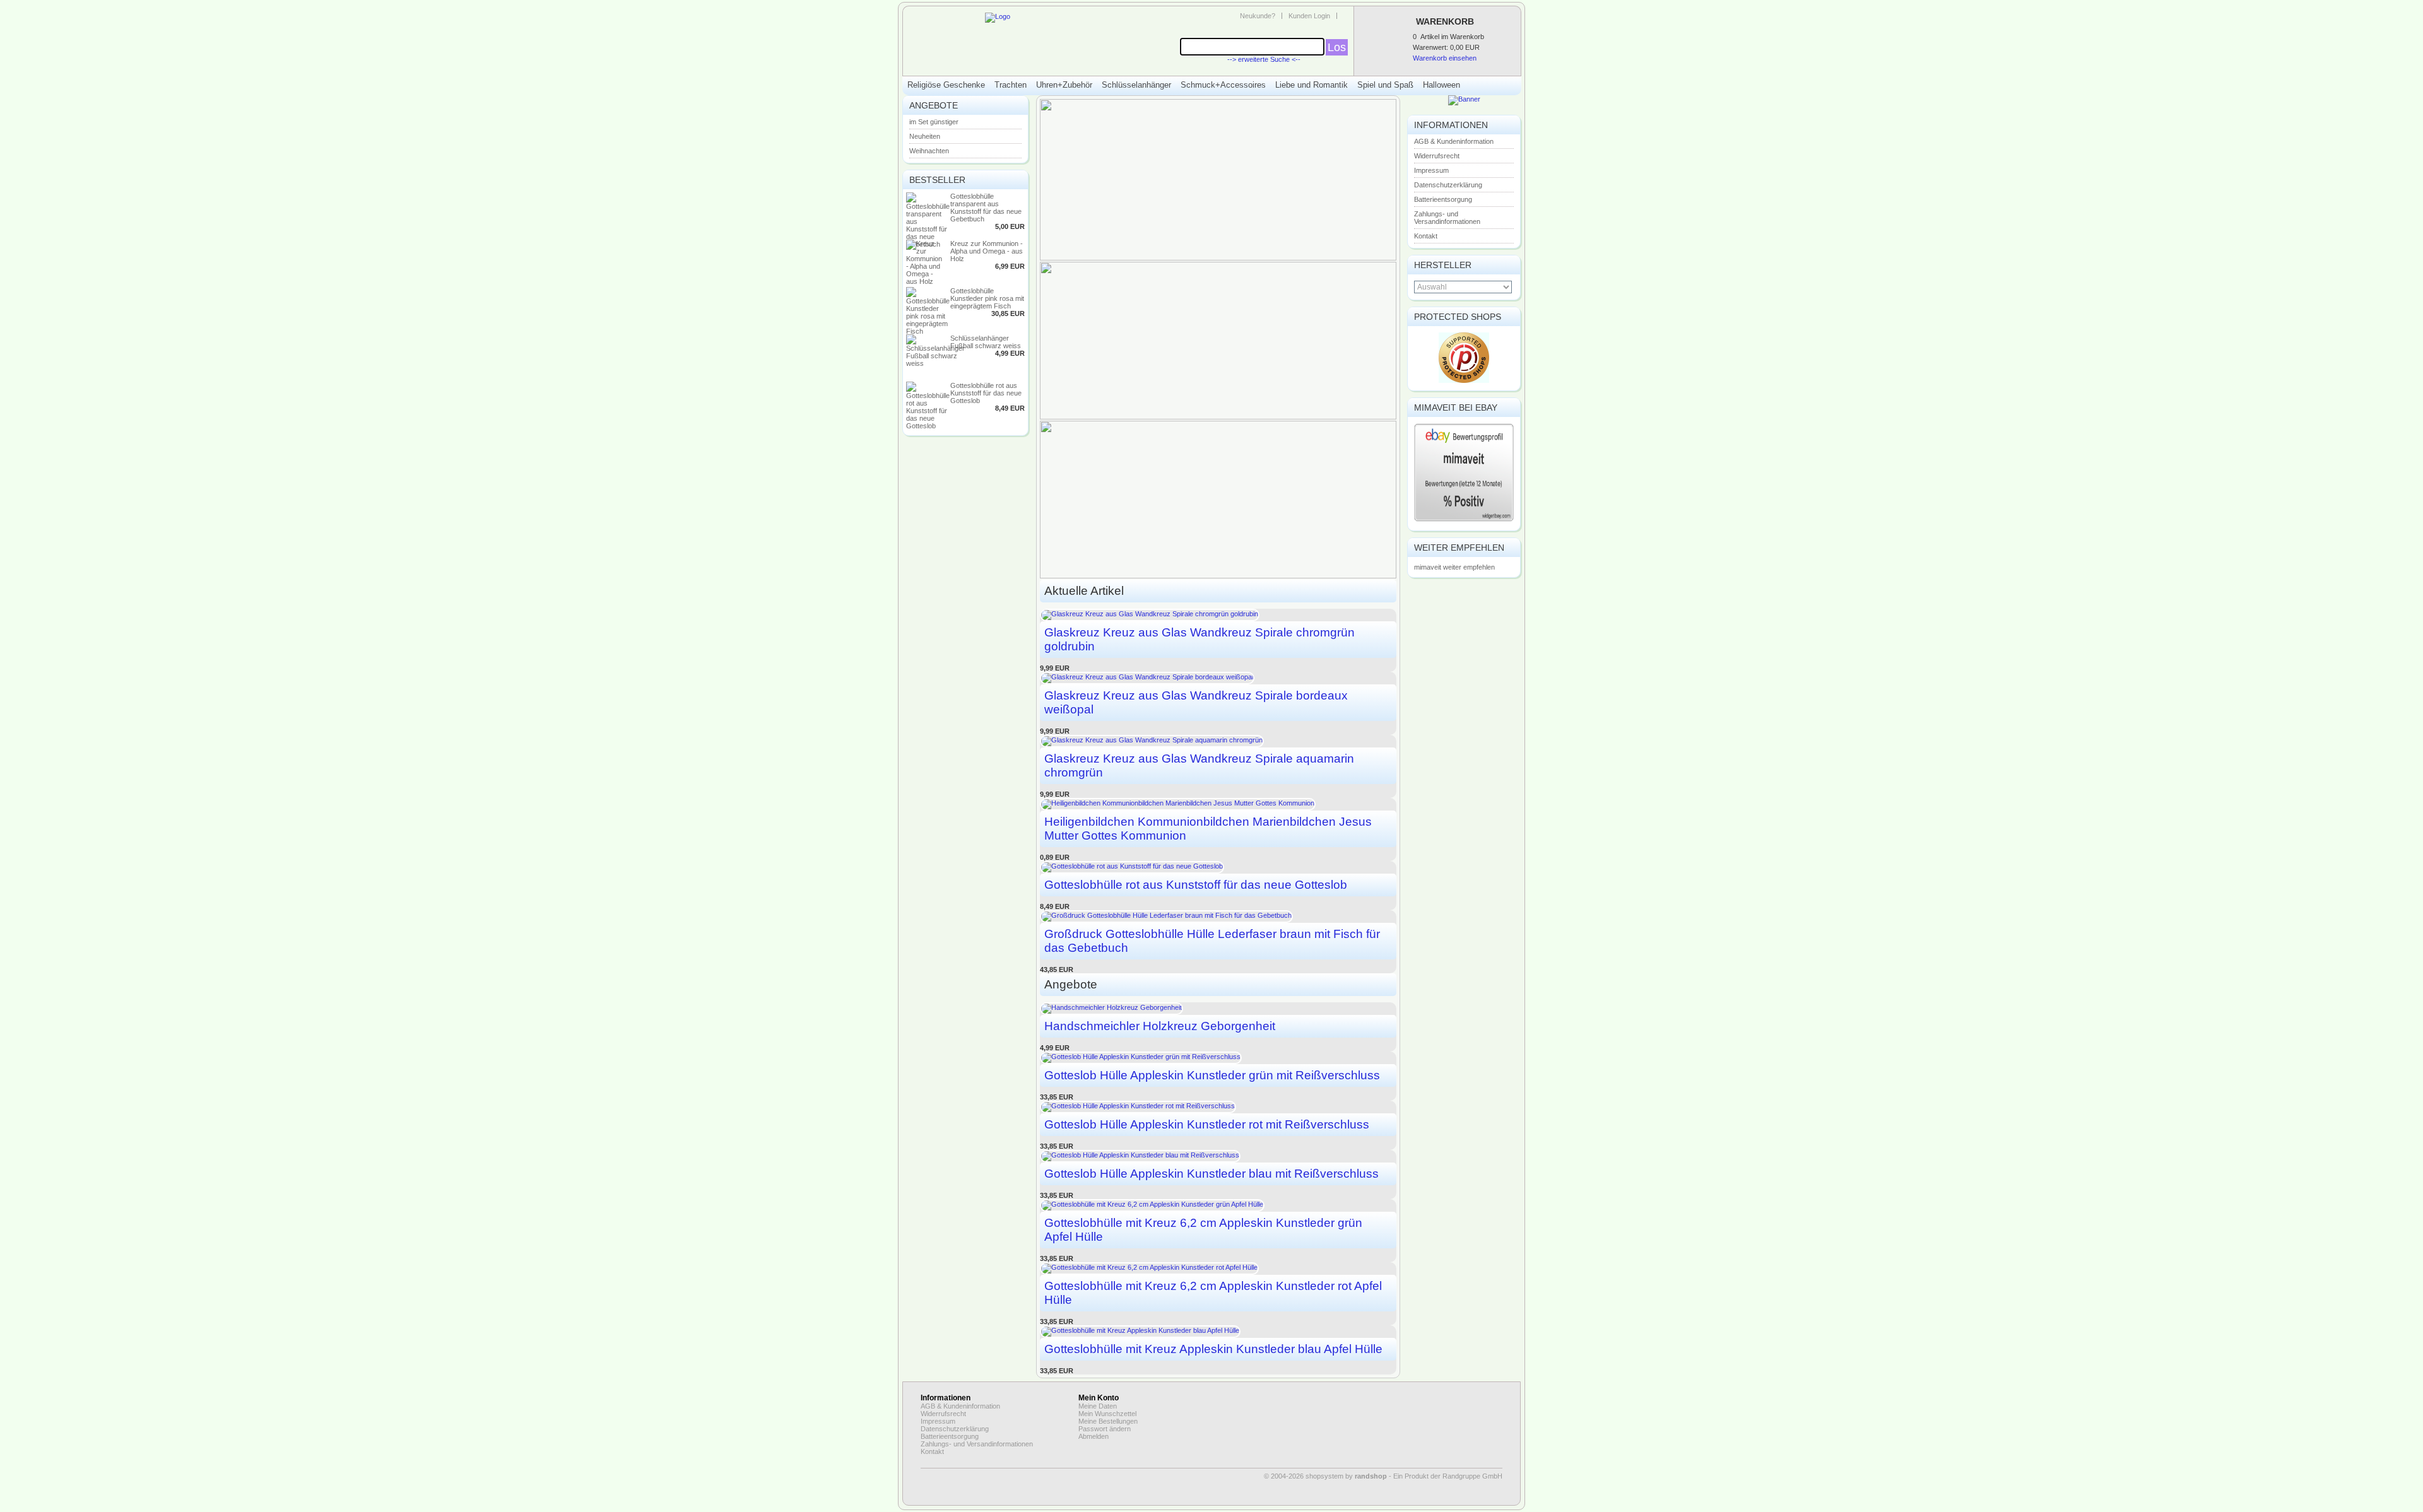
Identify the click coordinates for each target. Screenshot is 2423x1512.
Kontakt (1426, 236)
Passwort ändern (1105, 1429)
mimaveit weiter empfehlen (1454, 567)
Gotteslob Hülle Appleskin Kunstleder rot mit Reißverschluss (1207, 1124)
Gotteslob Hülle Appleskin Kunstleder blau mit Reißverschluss (1211, 1174)
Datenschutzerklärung (1448, 185)
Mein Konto (1099, 1398)
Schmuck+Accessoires (1223, 85)
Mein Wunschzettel (1107, 1414)
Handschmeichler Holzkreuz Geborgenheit (1160, 1026)
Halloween (1441, 85)
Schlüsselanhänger (1136, 85)
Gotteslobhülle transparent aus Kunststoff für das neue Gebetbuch (986, 208)
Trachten (1011, 85)
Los (1337, 47)
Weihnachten (929, 151)
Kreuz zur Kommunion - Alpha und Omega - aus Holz (987, 251)
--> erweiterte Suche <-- (1264, 59)
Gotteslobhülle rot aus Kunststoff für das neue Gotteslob (986, 393)
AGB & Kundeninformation (1454, 141)
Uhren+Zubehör (1064, 85)
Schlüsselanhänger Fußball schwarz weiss (986, 342)
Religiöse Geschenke (946, 85)
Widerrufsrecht (1437, 156)
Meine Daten (1098, 1406)
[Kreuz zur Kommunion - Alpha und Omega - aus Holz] (925, 281)
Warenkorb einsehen (1445, 58)
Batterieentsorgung (1443, 199)
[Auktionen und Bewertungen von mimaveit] (1464, 520)
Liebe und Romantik (1312, 85)
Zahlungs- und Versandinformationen (1447, 218)
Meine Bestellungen (1108, 1421)
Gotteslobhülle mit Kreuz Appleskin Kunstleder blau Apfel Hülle (1213, 1349)
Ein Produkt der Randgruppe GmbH (1448, 1476)
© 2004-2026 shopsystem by (1325, 1476)
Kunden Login (1309, 16)
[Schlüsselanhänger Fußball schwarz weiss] (935, 363)
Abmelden (1094, 1436)
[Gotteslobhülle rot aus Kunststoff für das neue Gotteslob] (928, 426)
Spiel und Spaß (1385, 85)
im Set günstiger (934, 122)
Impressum (1431, 170)
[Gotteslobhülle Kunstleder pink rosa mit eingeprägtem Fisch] (928, 331)
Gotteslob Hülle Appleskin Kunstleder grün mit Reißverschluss (1212, 1075)
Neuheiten (925, 136)
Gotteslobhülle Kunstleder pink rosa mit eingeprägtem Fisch (987, 298)
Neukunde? (1258, 16)
